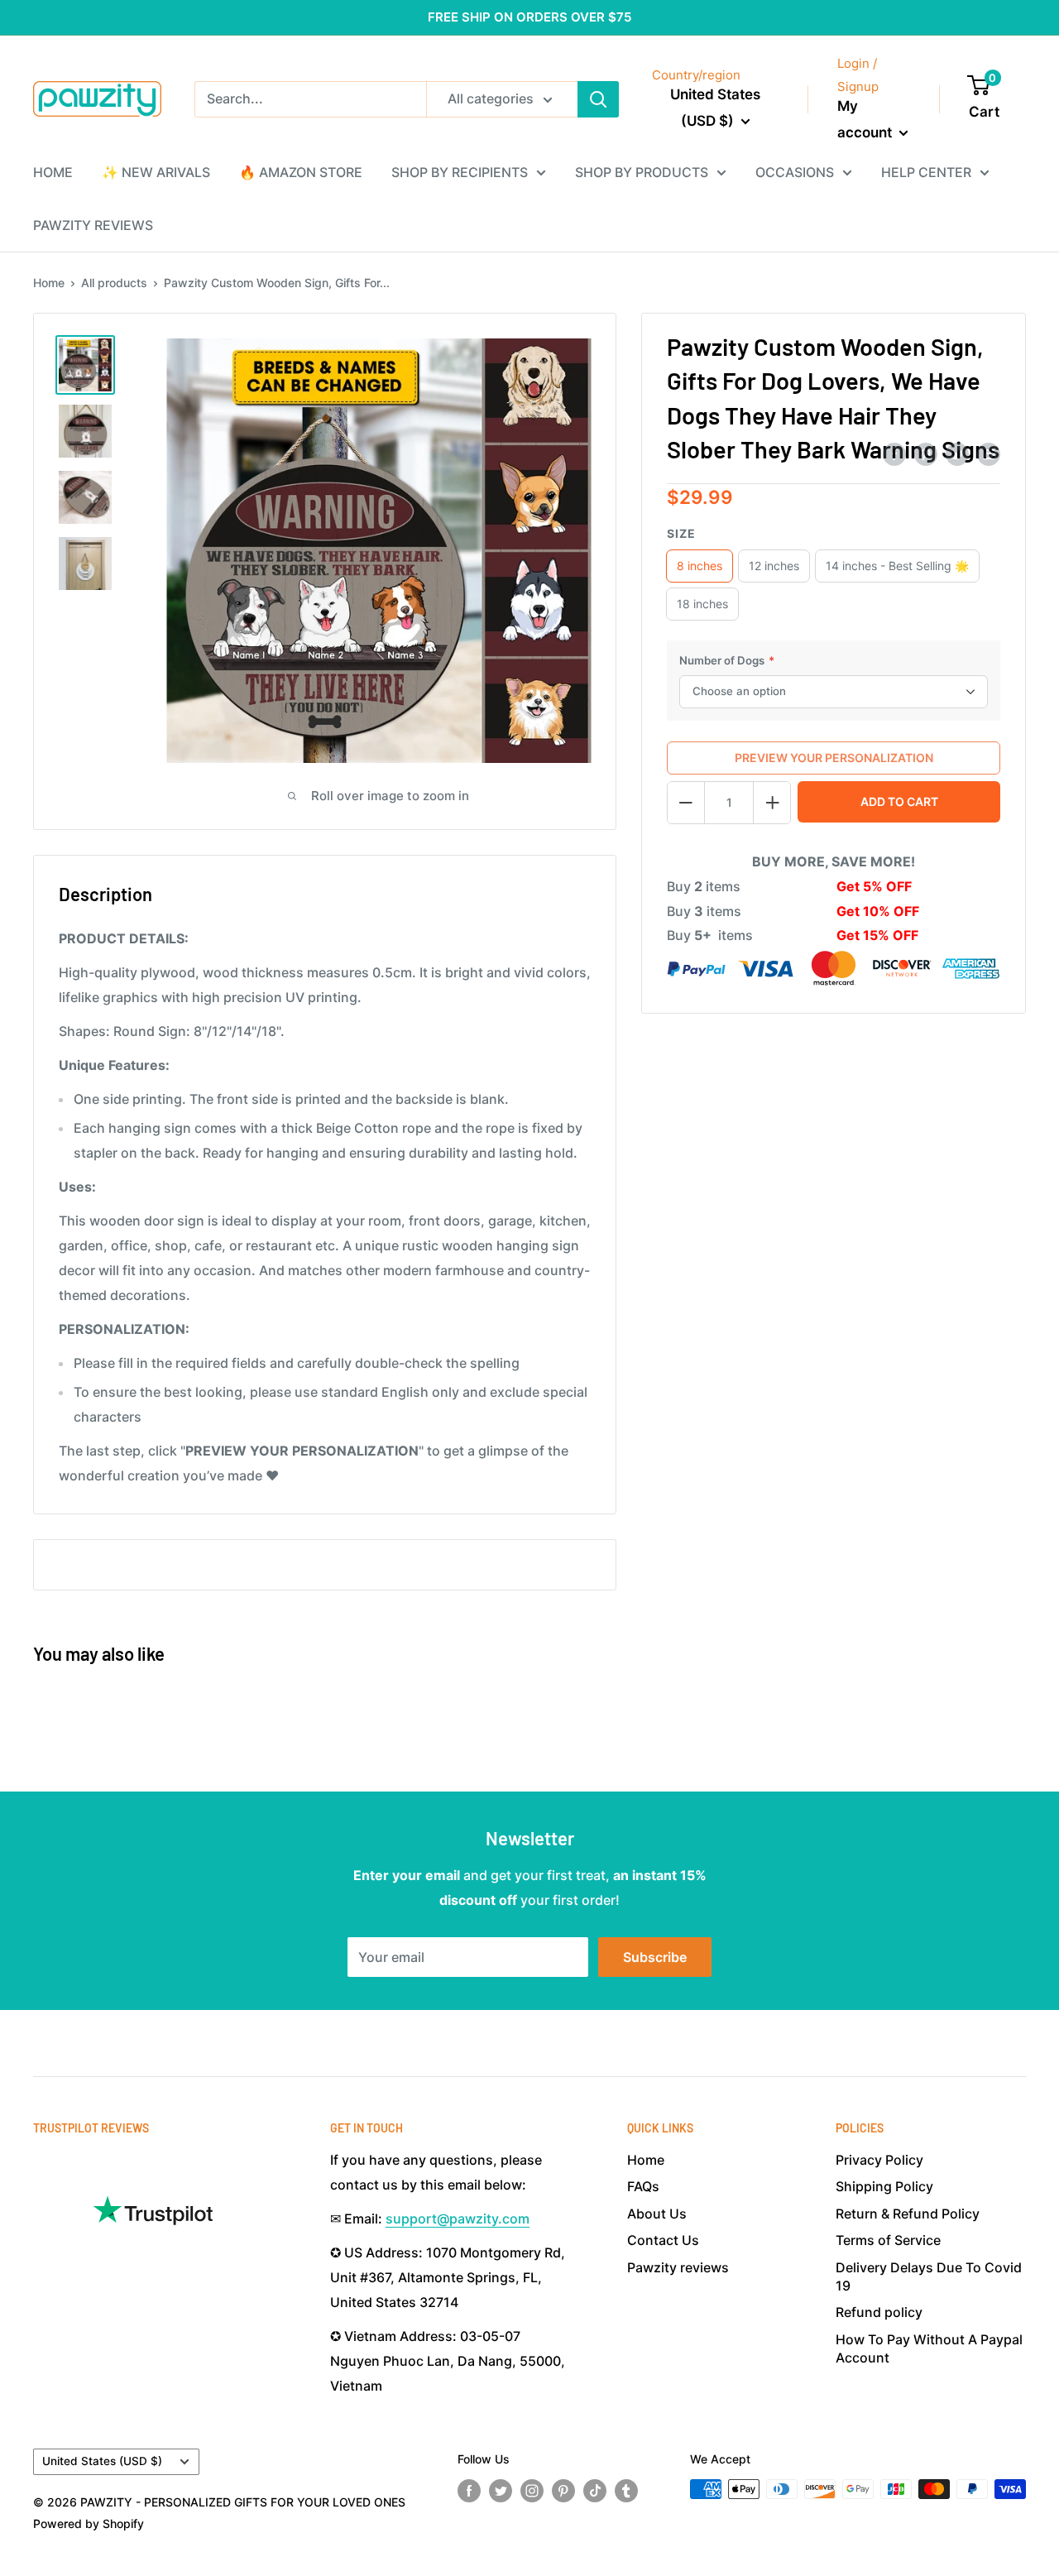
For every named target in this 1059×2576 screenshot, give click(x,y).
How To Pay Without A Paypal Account (929, 2348)
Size (681, 533)
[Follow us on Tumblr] (626, 2491)
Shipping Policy (884, 2186)
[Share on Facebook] (894, 454)
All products (114, 283)
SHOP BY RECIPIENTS (460, 172)
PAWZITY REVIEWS (93, 225)
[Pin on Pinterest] (926, 454)
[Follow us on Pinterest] (563, 2491)
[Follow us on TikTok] (595, 2491)
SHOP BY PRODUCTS (642, 172)
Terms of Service (888, 2240)
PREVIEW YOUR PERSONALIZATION (834, 758)
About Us (657, 2214)
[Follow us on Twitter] (501, 2491)
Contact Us (663, 2240)
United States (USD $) (102, 2461)
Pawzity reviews (678, 2267)
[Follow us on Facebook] (469, 2491)
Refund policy (879, 2312)
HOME (53, 172)
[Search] (598, 99)
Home (49, 283)
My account (866, 119)
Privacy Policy (879, 2160)
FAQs (643, 2186)
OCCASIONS (795, 172)
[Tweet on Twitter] (957, 454)
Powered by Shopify (89, 2523)
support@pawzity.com (458, 2219)
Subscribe (655, 1957)
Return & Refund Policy (908, 2214)
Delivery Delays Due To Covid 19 (929, 2276)
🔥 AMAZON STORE (301, 172)
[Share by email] (989, 454)
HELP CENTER (926, 172)
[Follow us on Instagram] (532, 2491)
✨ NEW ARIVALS (156, 172)
